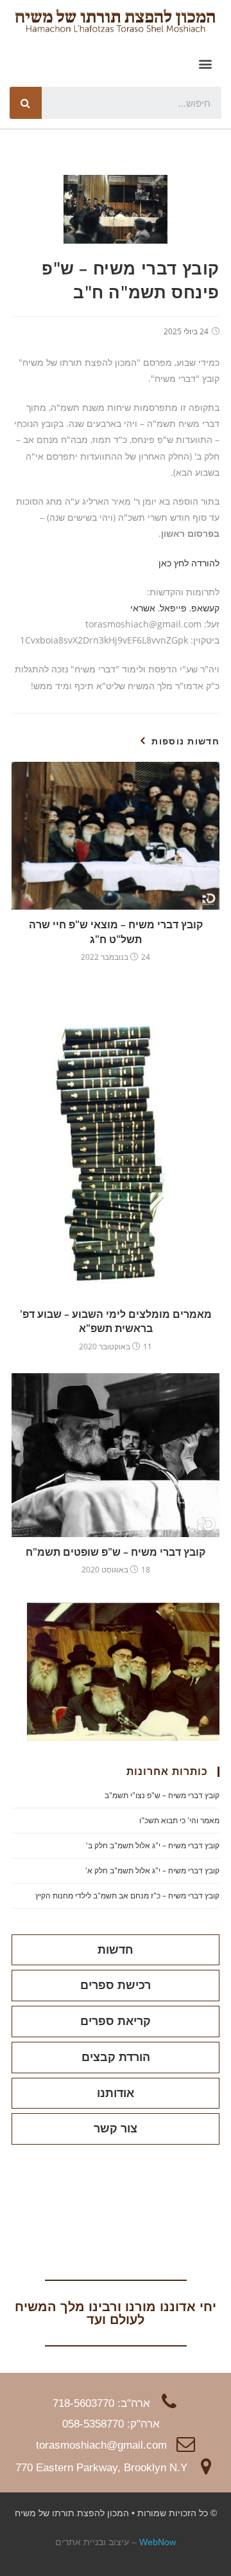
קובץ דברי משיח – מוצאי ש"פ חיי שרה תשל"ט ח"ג (116, 932)
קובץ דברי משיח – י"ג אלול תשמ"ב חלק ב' (153, 1845)
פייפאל (173, 608)
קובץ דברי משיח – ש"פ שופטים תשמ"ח (116, 1552)
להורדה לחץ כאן (189, 563)
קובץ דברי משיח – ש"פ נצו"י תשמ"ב (162, 1795)
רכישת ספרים (116, 1985)
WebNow (158, 2542)
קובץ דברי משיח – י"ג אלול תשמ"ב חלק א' (152, 1870)
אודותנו (116, 2093)
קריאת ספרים (116, 2021)
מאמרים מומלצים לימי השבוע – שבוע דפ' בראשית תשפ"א (116, 1321)
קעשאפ (205, 608)
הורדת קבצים (116, 2057)
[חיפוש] (26, 103)
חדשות (116, 1950)
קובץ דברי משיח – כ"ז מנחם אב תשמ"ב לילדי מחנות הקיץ (127, 1896)
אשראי (143, 608)
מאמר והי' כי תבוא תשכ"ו (179, 1820)
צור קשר (116, 2129)
